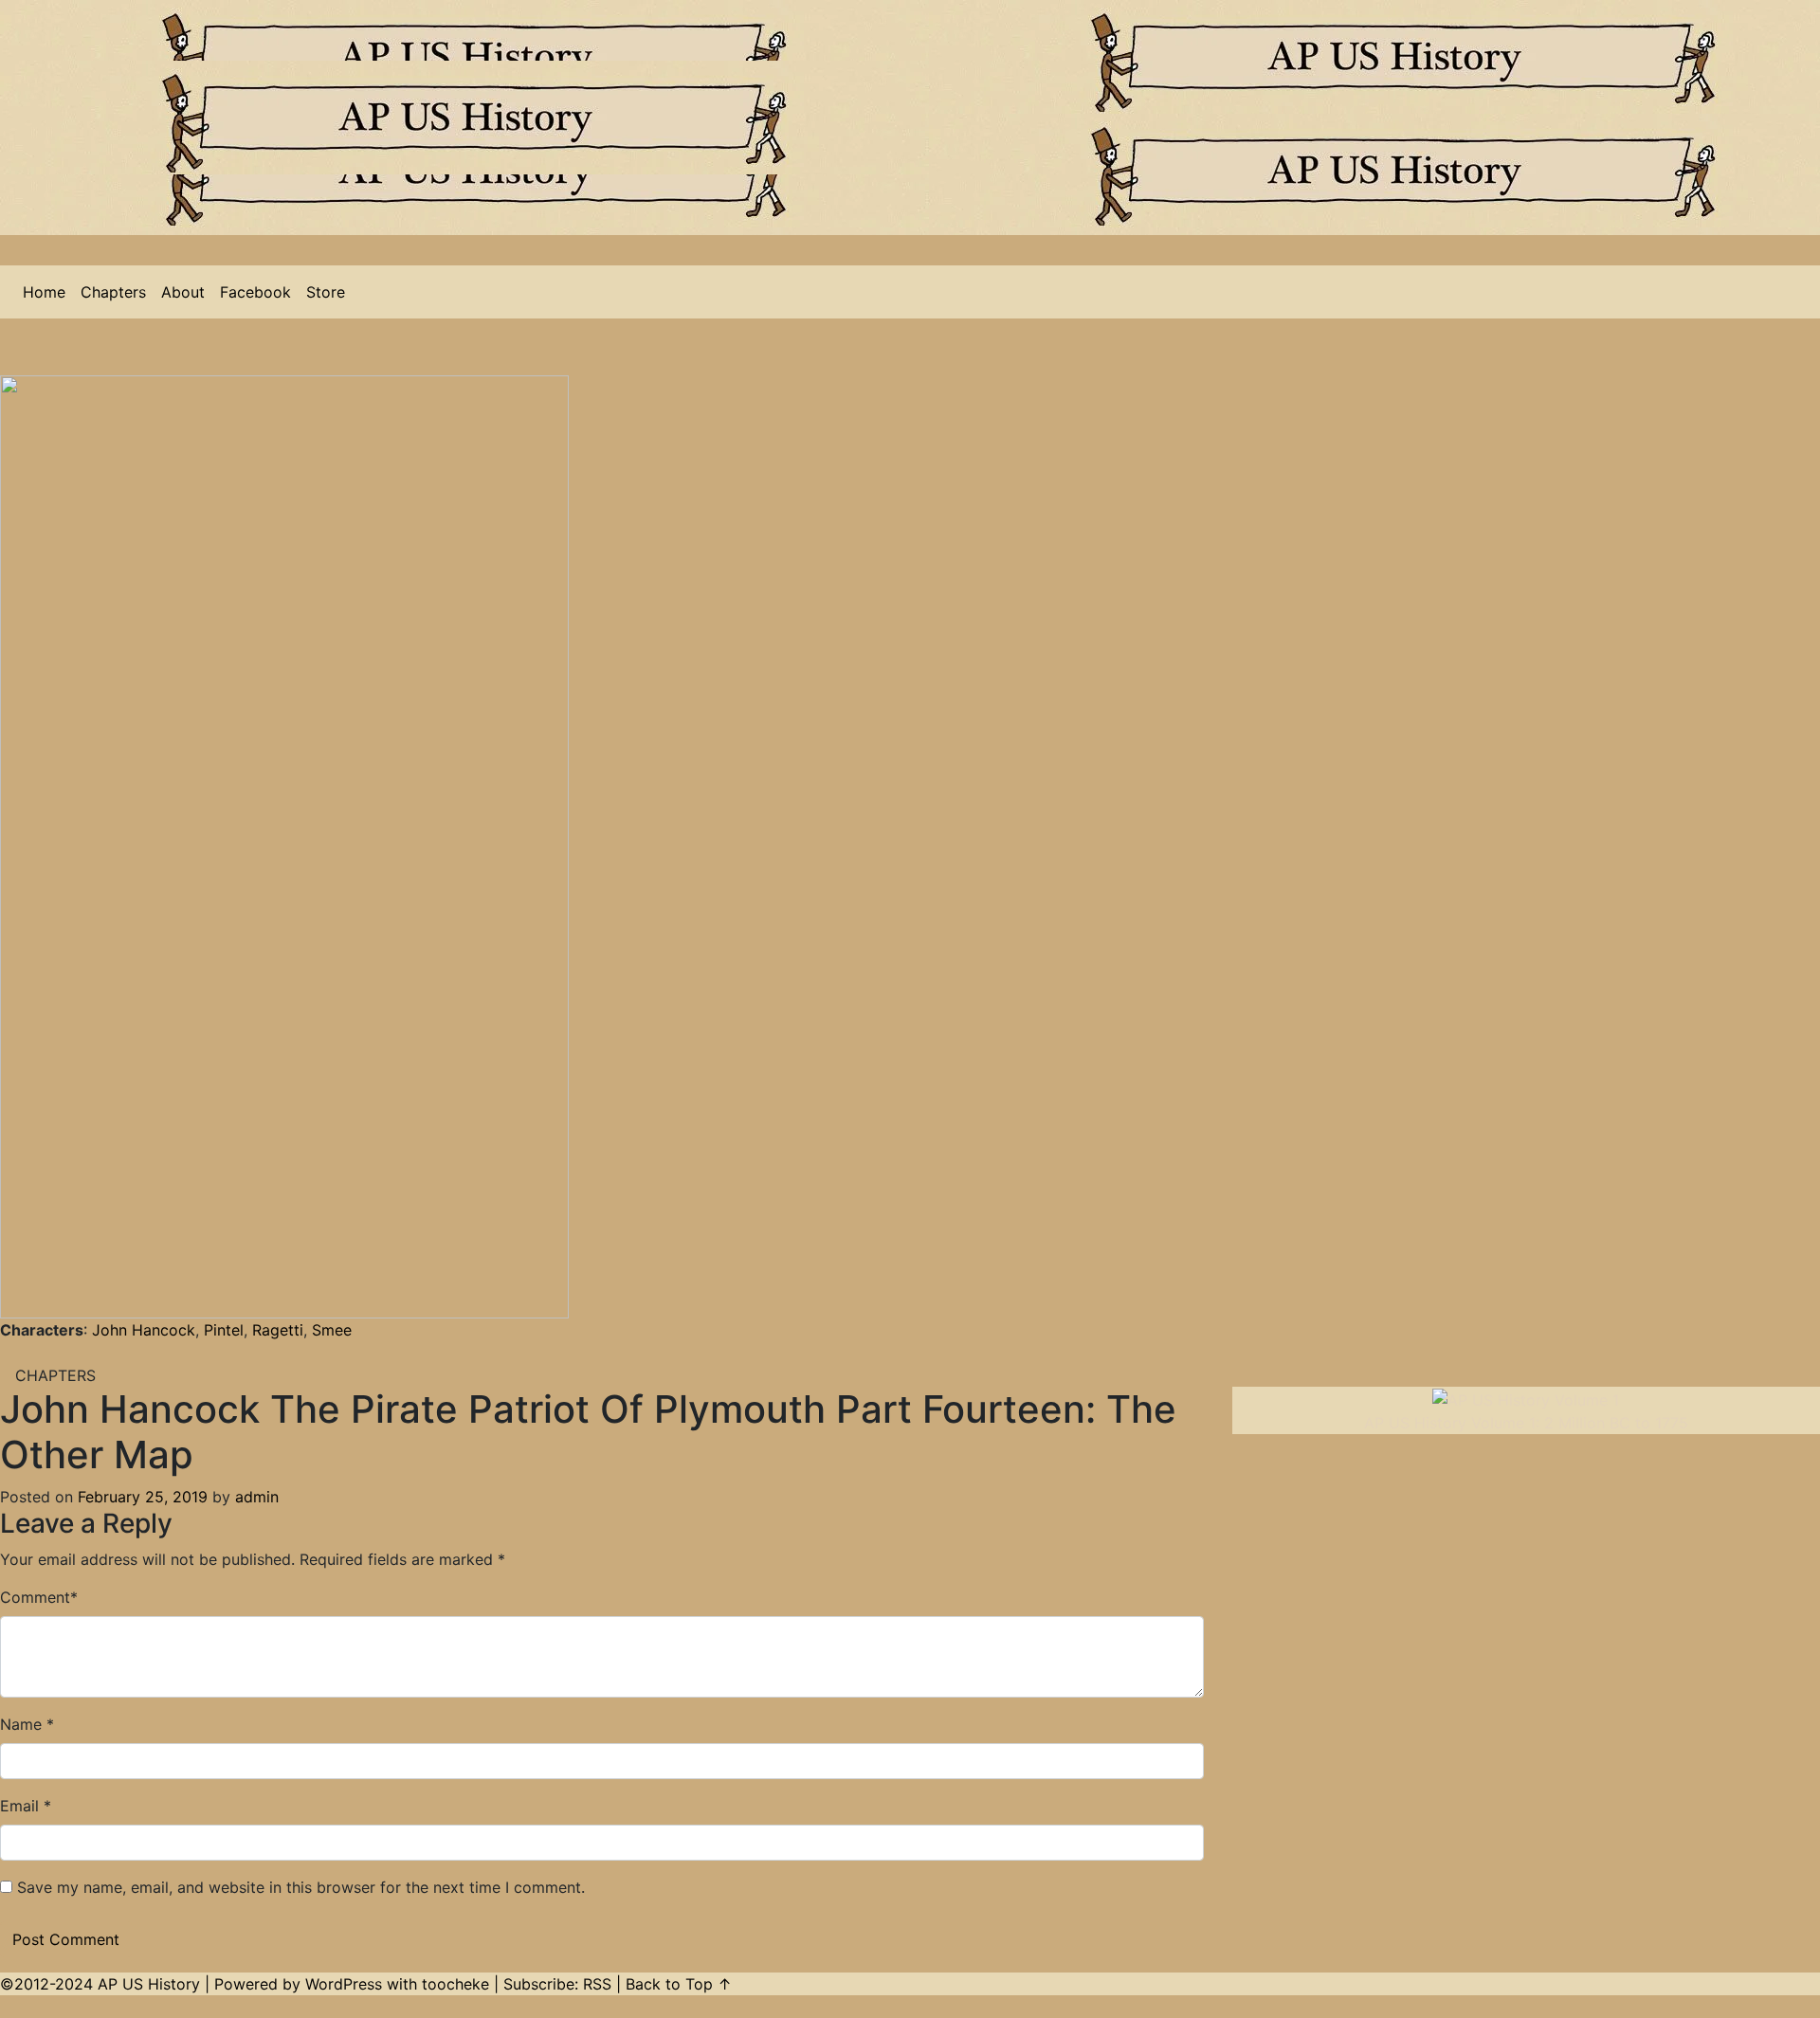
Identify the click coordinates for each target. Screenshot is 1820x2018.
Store (326, 292)
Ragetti (278, 1330)
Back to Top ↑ (679, 1984)
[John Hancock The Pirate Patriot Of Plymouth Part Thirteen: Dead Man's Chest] (23, 1353)
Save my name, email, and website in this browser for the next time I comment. (301, 1887)
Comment (35, 1597)
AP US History (149, 1984)
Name (21, 1724)
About (183, 292)
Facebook (255, 292)
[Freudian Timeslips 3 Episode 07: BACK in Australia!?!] (73, 1353)
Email (19, 1806)
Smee (332, 1330)
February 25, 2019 (143, 1497)
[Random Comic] (38, 1353)
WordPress (344, 1984)
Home (44, 292)
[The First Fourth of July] (8, 1353)
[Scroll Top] (8, 2007)
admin (257, 1497)
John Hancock (144, 1330)
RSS (597, 1984)
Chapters (113, 292)
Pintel (224, 1330)
